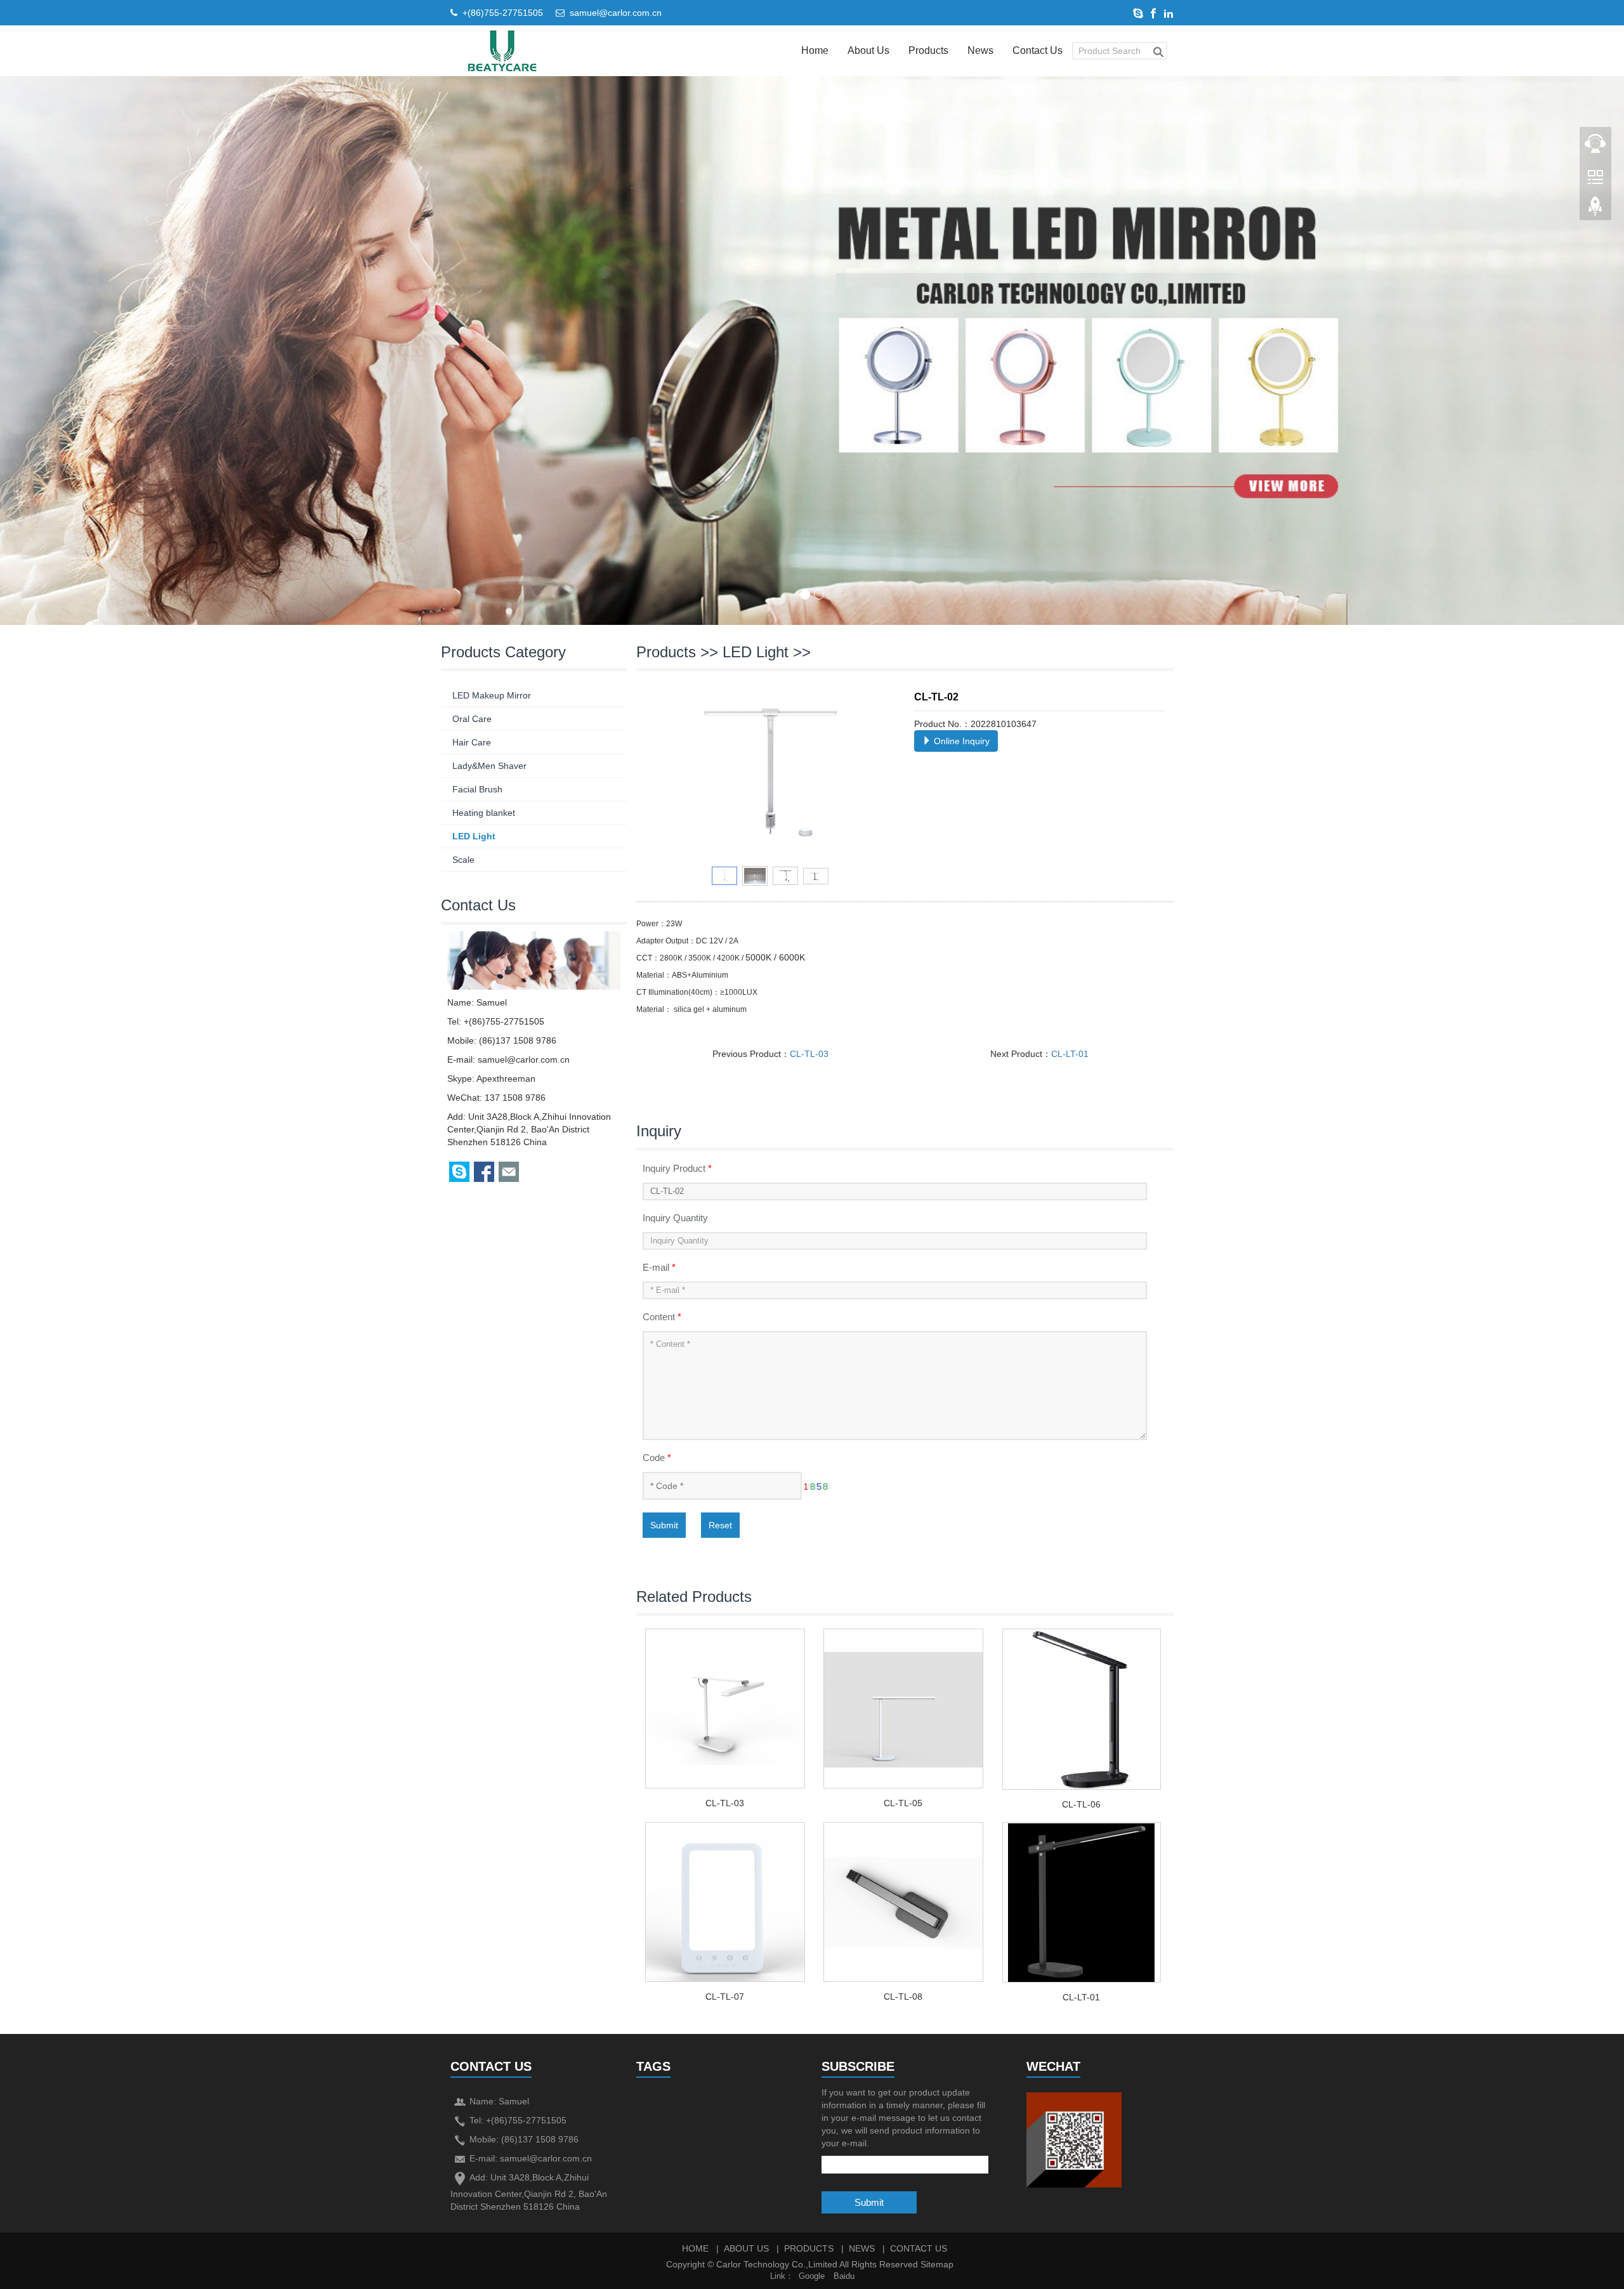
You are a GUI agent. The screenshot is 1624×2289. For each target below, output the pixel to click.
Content (662, 1317)
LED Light (756, 652)
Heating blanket (484, 813)
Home (815, 50)
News (980, 50)
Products (928, 50)
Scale (463, 860)
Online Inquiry (960, 741)
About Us (868, 50)
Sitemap (937, 2264)
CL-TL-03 (809, 1054)
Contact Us (1038, 50)
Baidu (844, 2276)
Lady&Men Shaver (489, 766)
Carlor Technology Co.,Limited (777, 2264)
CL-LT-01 (1070, 1054)
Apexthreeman (506, 1079)
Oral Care (472, 719)
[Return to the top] (1595, 210)
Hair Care (472, 742)
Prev (662, 775)
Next (879, 775)
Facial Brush (477, 789)
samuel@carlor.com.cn (616, 13)
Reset (720, 1525)
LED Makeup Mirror (492, 695)
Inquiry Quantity (675, 1218)
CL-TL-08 (903, 1997)
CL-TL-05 (903, 1803)
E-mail (659, 1267)
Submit (664, 1525)
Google (812, 2276)
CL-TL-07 (725, 1997)
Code (657, 1458)
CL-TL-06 (1081, 1804)
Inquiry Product (677, 1168)
